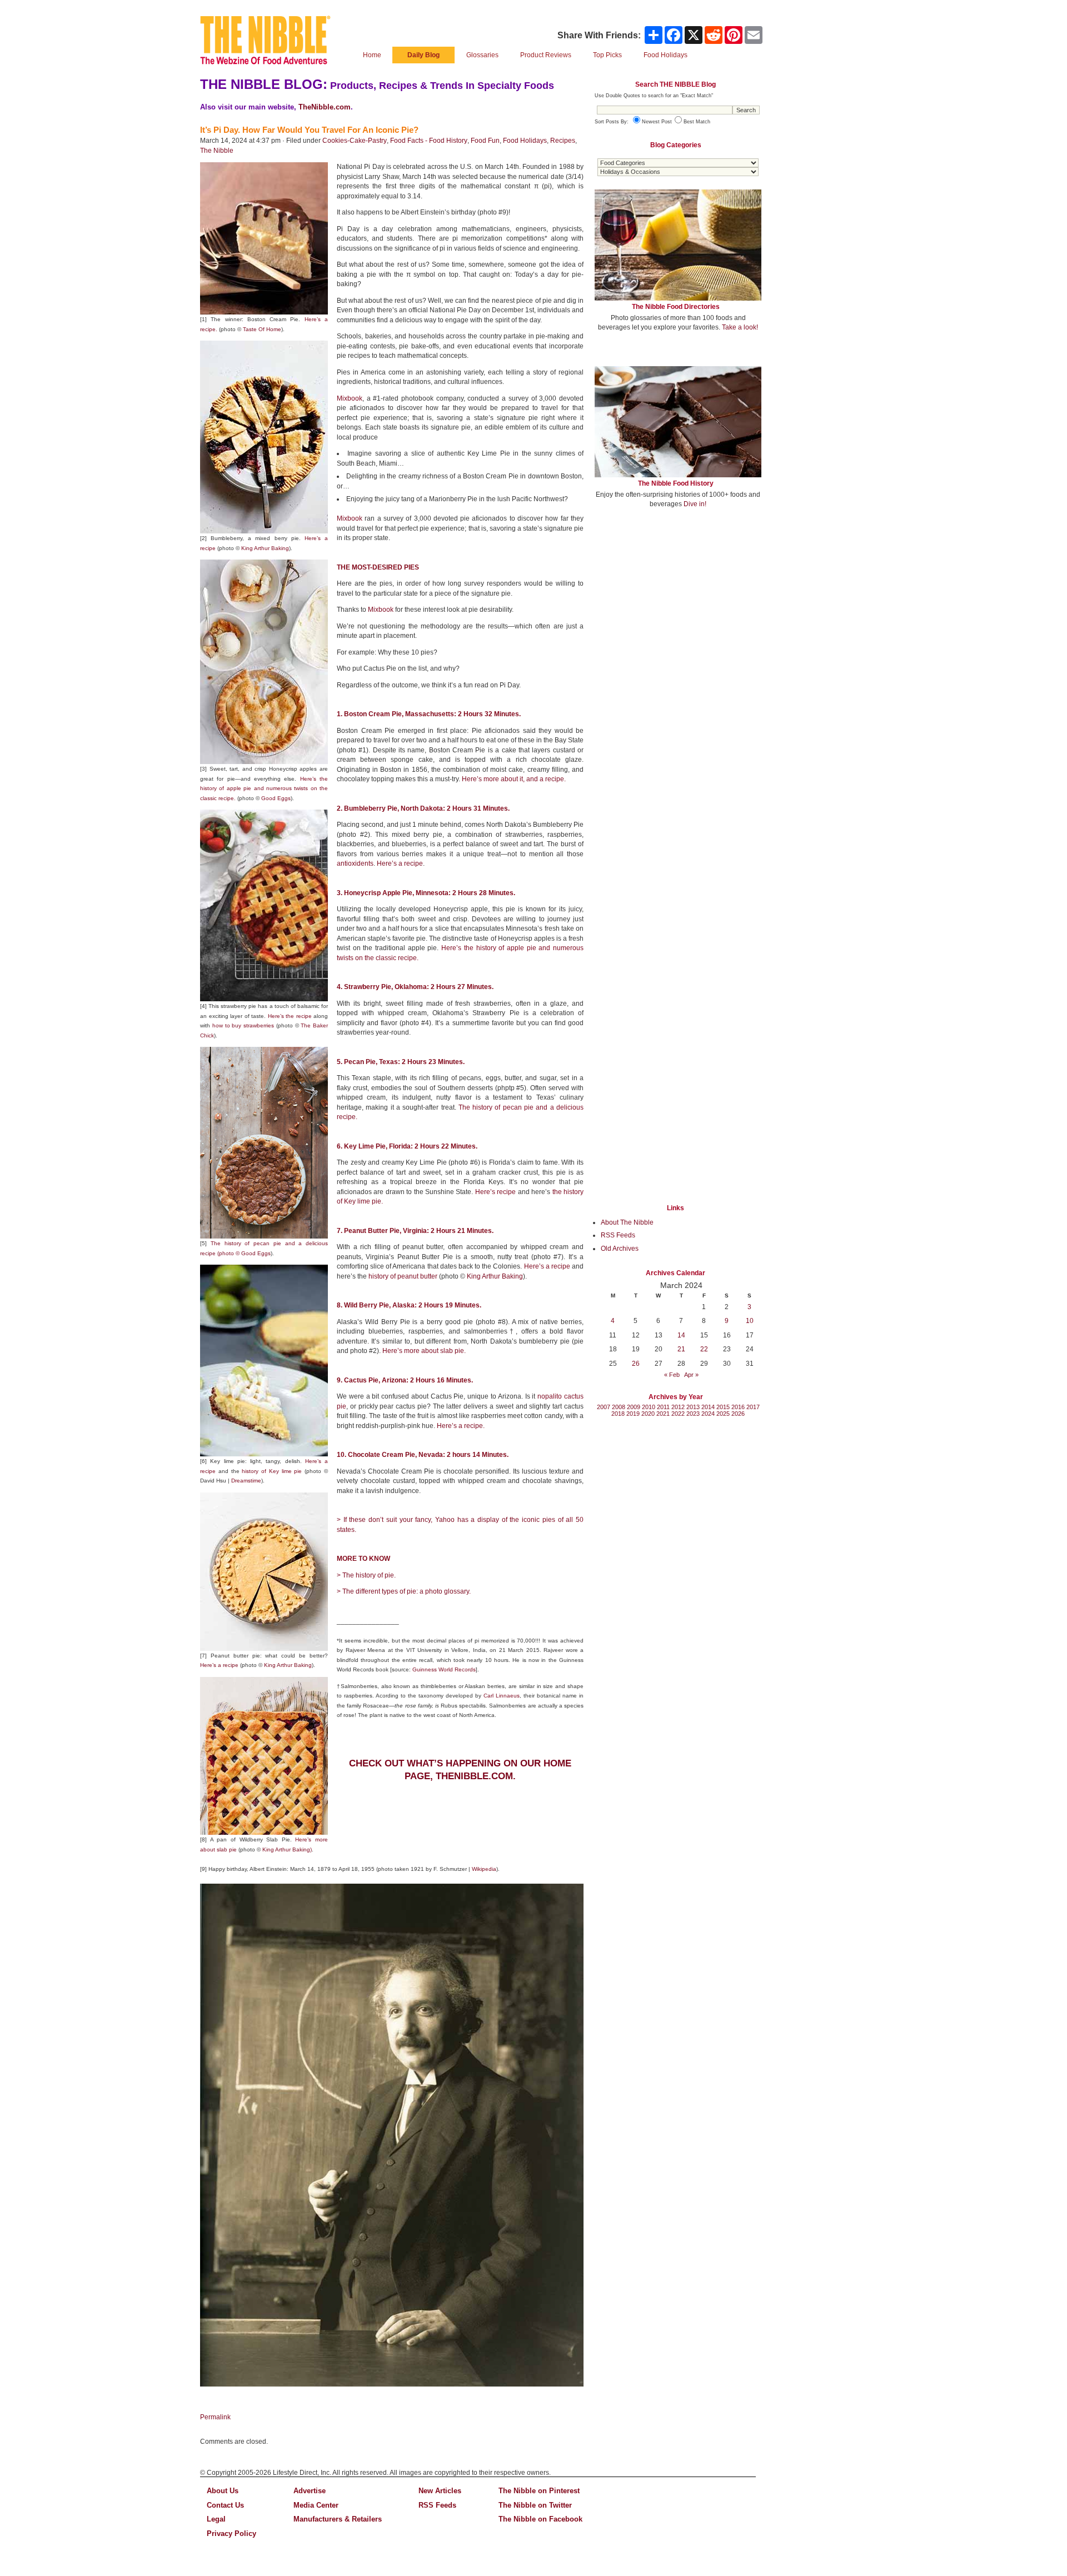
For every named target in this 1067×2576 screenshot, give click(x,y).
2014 (708, 1407)
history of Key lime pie (272, 1471)
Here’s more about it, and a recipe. (514, 779)
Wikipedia (484, 1869)
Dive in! (695, 504)
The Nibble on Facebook (540, 2519)
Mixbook (350, 398)
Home (372, 55)
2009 (634, 1407)
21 (681, 1349)
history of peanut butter (403, 1276)
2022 (678, 1414)
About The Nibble (627, 1222)
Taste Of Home (262, 329)
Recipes (563, 141)
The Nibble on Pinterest (539, 2491)
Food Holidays (525, 141)
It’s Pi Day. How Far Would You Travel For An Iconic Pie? (309, 130)
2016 (738, 1407)
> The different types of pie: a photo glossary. (404, 1591)
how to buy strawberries (243, 1025)
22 (704, 1349)
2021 (663, 1414)
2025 (723, 1414)
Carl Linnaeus (502, 1696)
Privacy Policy (231, 2533)
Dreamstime (246, 1481)
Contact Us (225, 2505)
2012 (678, 1407)
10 (750, 1321)
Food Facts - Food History (429, 141)
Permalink (215, 2417)
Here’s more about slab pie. (424, 1351)
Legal (216, 2519)
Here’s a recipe (219, 1665)
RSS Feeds (618, 1235)
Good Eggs (276, 798)
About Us (223, 2491)
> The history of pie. (366, 1575)
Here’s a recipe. (461, 1426)
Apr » (691, 1375)
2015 (723, 1407)
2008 (619, 1407)
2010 (649, 1407)
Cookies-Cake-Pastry (355, 141)
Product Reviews (546, 55)
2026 (738, 1414)
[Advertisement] (678, 599)
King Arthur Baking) (287, 1849)
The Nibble (217, 151)
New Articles (440, 2491)
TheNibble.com (325, 107)
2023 (693, 1414)
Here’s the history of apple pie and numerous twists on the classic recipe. (264, 788)
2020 (648, 1414)
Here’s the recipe (290, 1016)
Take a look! (740, 327)
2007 (604, 1407)
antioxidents (355, 863)
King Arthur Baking (265, 548)
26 (636, 1364)
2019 (633, 1414)
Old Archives (620, 1249)
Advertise (310, 2491)
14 (681, 1335)
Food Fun (485, 141)
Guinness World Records (444, 1669)
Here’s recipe (495, 1192)
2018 (618, 1414)
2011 (663, 1407)
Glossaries (482, 55)
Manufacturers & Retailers (338, 2519)
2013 (693, 1407)
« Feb (672, 1375)
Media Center (316, 2505)
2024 (708, 1414)
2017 (753, 1407)
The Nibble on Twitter (535, 2505)
